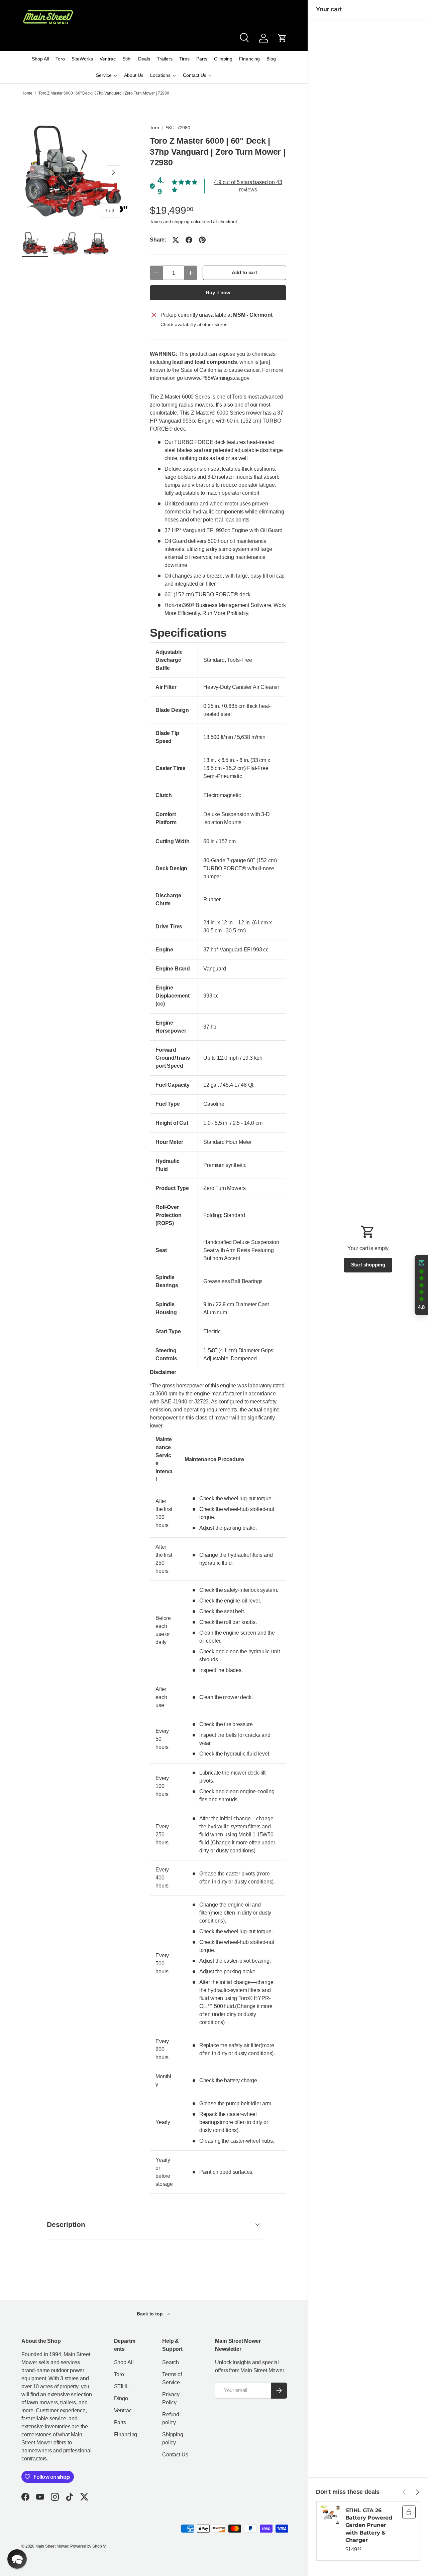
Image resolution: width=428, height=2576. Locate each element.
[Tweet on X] (176, 240)
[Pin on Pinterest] (202, 240)
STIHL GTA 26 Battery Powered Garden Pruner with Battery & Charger (369, 2525)
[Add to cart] (409, 2512)
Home (27, 93)
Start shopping (368, 1265)
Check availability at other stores (194, 324)
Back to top (150, 2314)
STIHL (122, 2386)
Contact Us (175, 2455)
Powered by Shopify (88, 2546)
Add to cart (244, 273)
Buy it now (218, 293)
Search (171, 2362)
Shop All (124, 2362)
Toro (154, 128)
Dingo (121, 2398)
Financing (126, 2435)
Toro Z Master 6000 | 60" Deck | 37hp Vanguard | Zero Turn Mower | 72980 (104, 93)
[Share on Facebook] (189, 240)
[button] (282, 38)
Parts (120, 2422)
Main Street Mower (52, 2546)
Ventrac (123, 2410)
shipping (181, 221)
